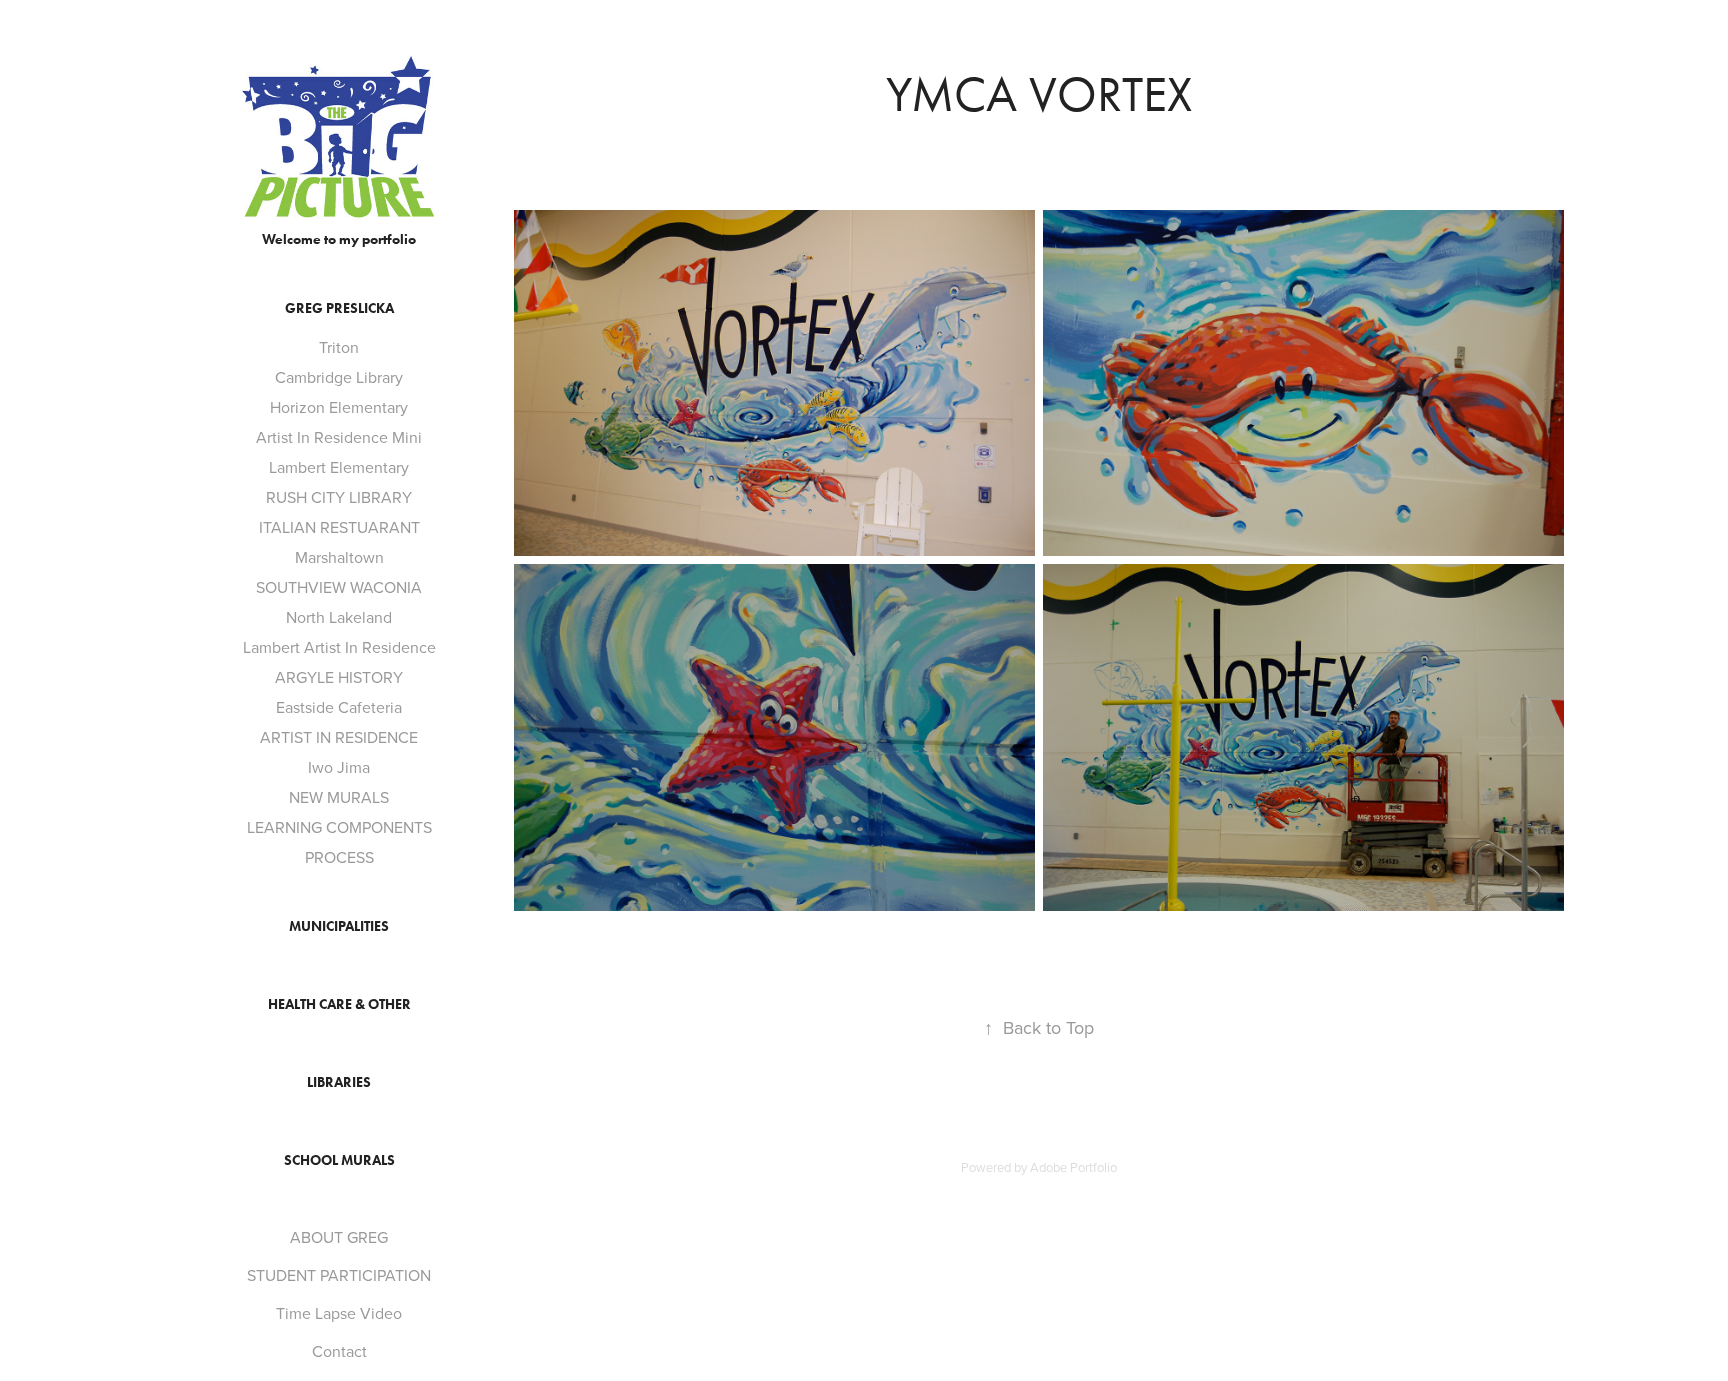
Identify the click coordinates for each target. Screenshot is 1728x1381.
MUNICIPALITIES (339, 926)
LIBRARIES (339, 1082)
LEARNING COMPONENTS (339, 827)
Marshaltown (339, 557)
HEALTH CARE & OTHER (339, 1004)
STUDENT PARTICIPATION (339, 1275)
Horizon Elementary (339, 407)
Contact (339, 1351)
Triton (339, 347)
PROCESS (339, 857)
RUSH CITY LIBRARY (339, 497)
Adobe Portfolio (1073, 1167)
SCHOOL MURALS (339, 1160)
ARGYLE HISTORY (339, 677)
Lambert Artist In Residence (339, 647)
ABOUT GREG (339, 1237)
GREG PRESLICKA (339, 308)
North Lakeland (339, 617)
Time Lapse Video (339, 1313)
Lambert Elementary (339, 467)
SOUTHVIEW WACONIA (339, 587)
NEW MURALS (339, 797)
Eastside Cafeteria (339, 707)
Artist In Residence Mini (339, 437)
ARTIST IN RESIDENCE (339, 737)
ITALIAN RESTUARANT (339, 527)
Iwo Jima (339, 767)
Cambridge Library (339, 377)
